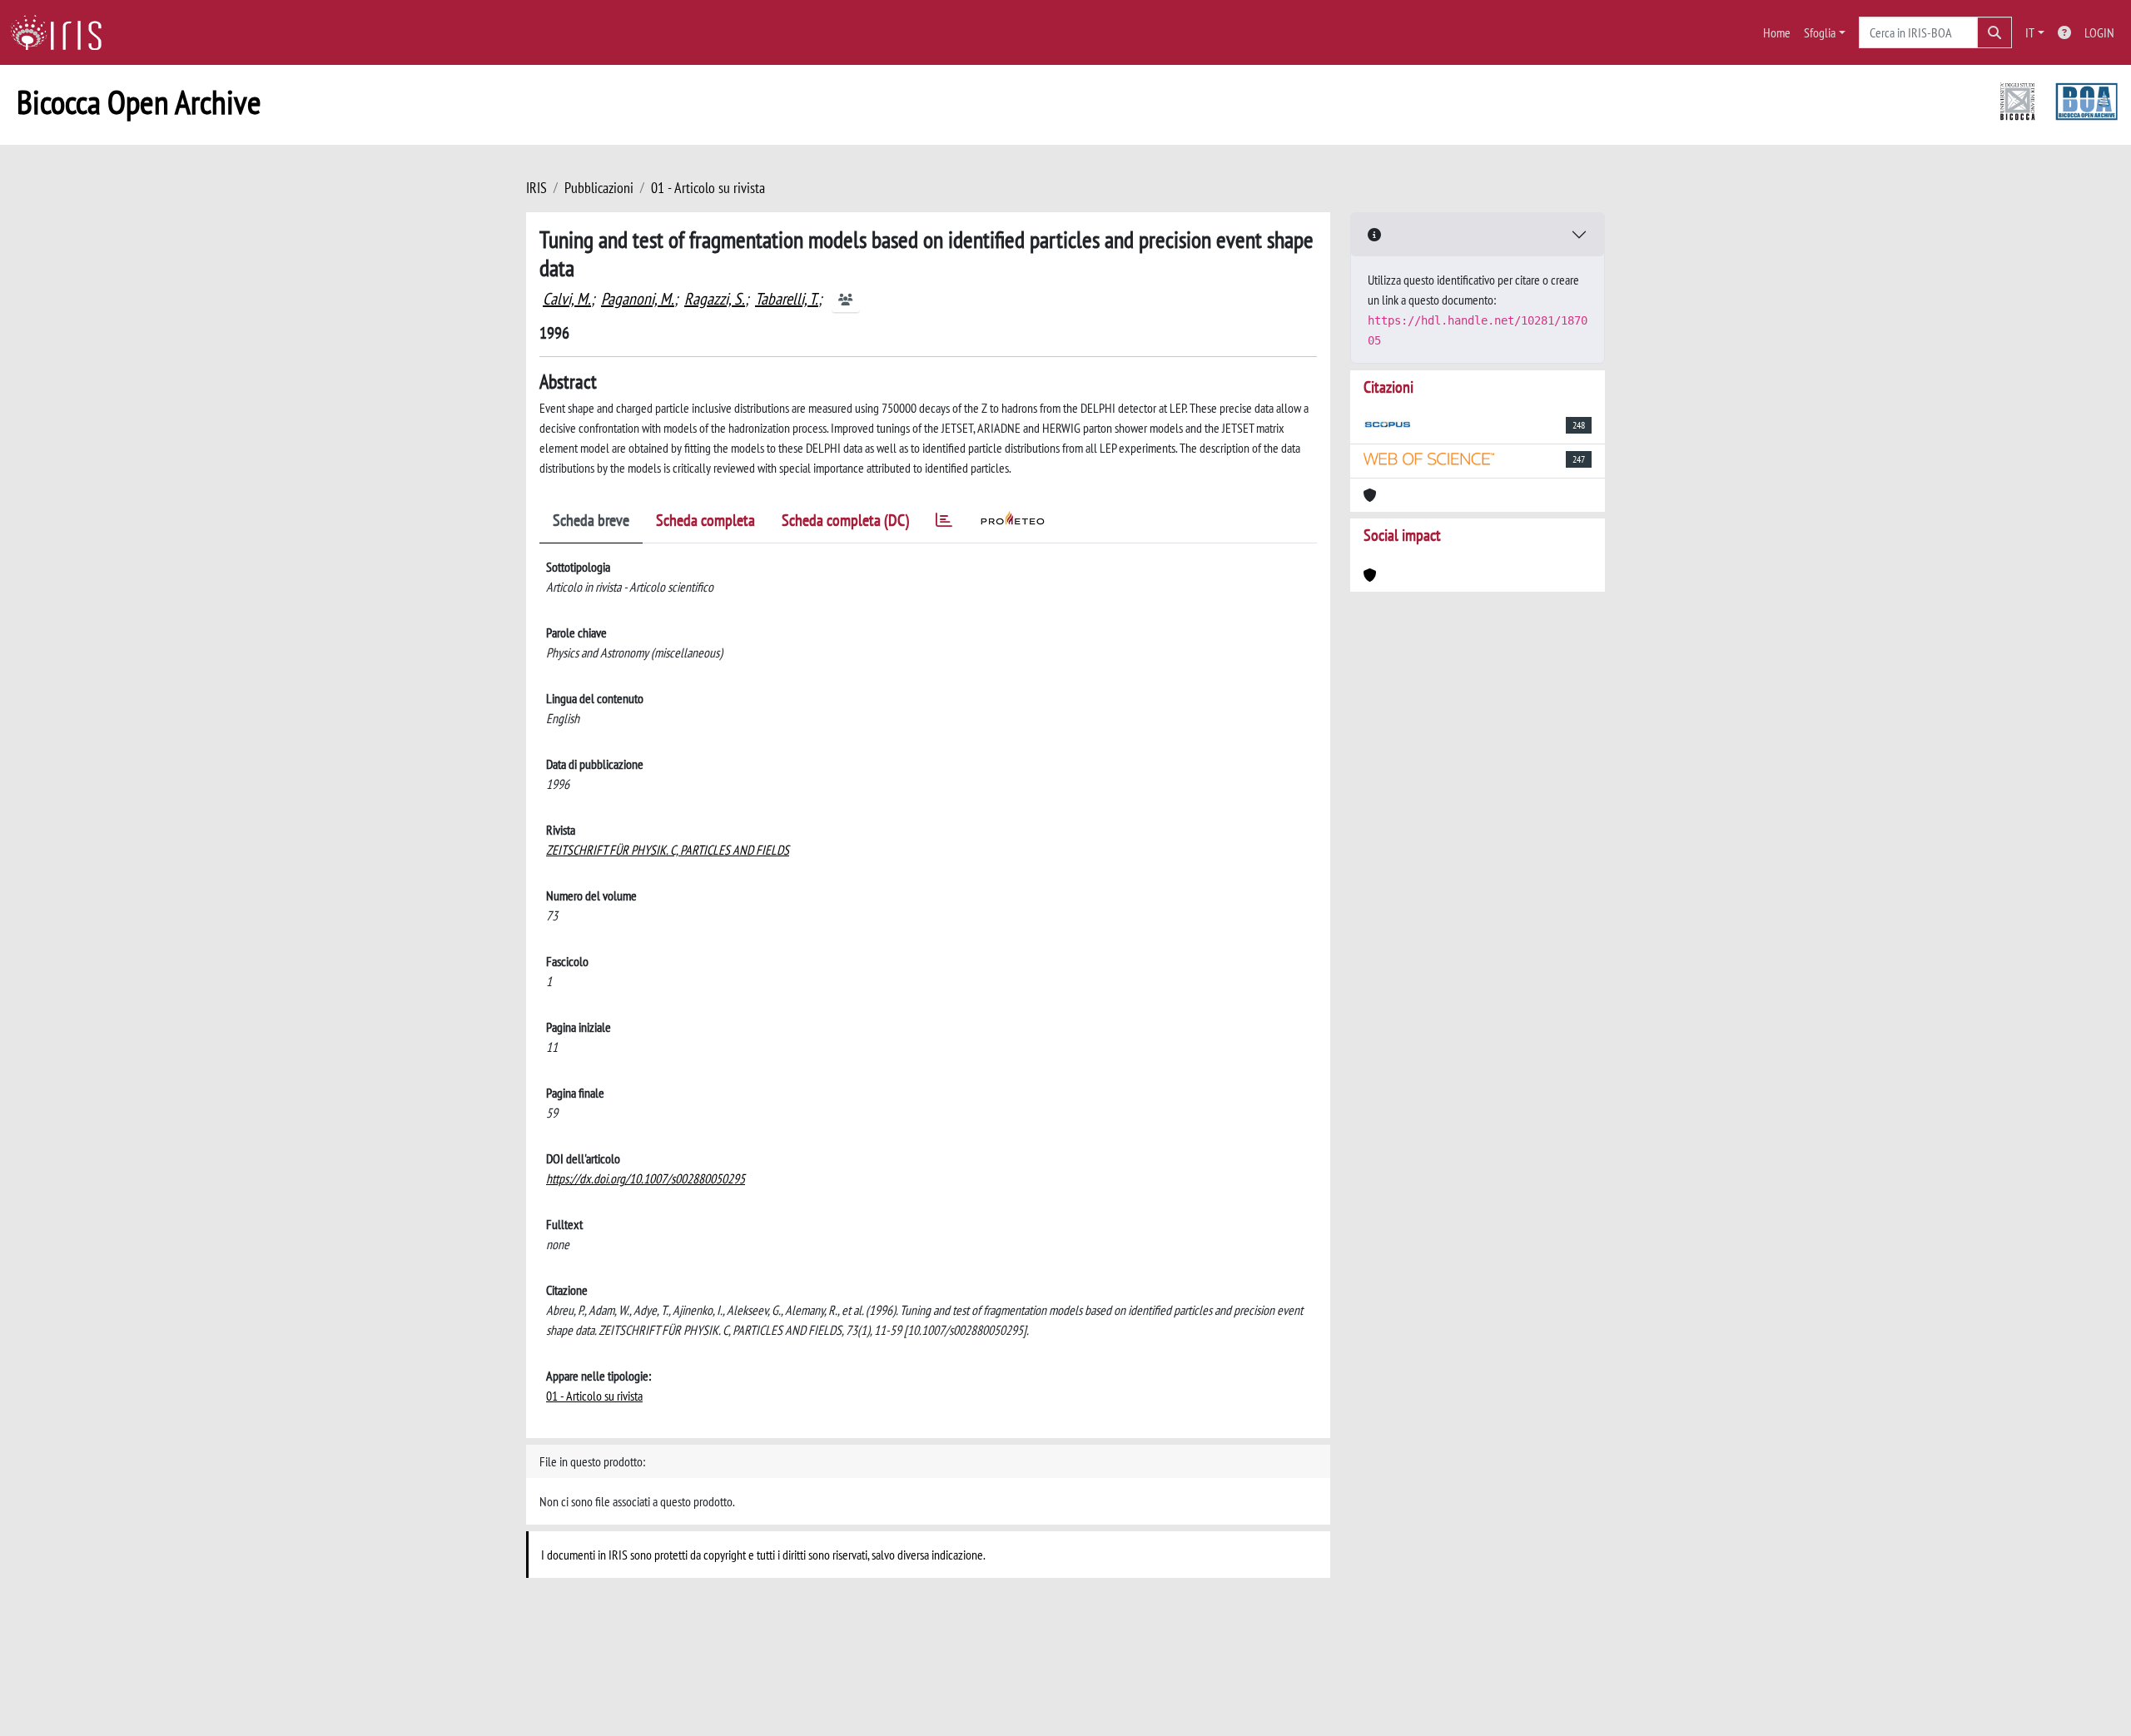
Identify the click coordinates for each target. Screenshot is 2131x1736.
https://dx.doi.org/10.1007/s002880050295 (646, 1178)
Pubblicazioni (599, 188)
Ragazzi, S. (715, 299)
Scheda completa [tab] (705, 520)
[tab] (944, 523)
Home (1777, 32)
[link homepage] (62, 32)
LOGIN (2099, 32)
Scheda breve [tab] (591, 520)
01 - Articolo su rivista (708, 188)
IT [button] (2030, 32)
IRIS (536, 188)
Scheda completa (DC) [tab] (845, 520)
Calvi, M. (567, 299)
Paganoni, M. (638, 299)
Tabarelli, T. (787, 299)
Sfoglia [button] (1820, 32)
